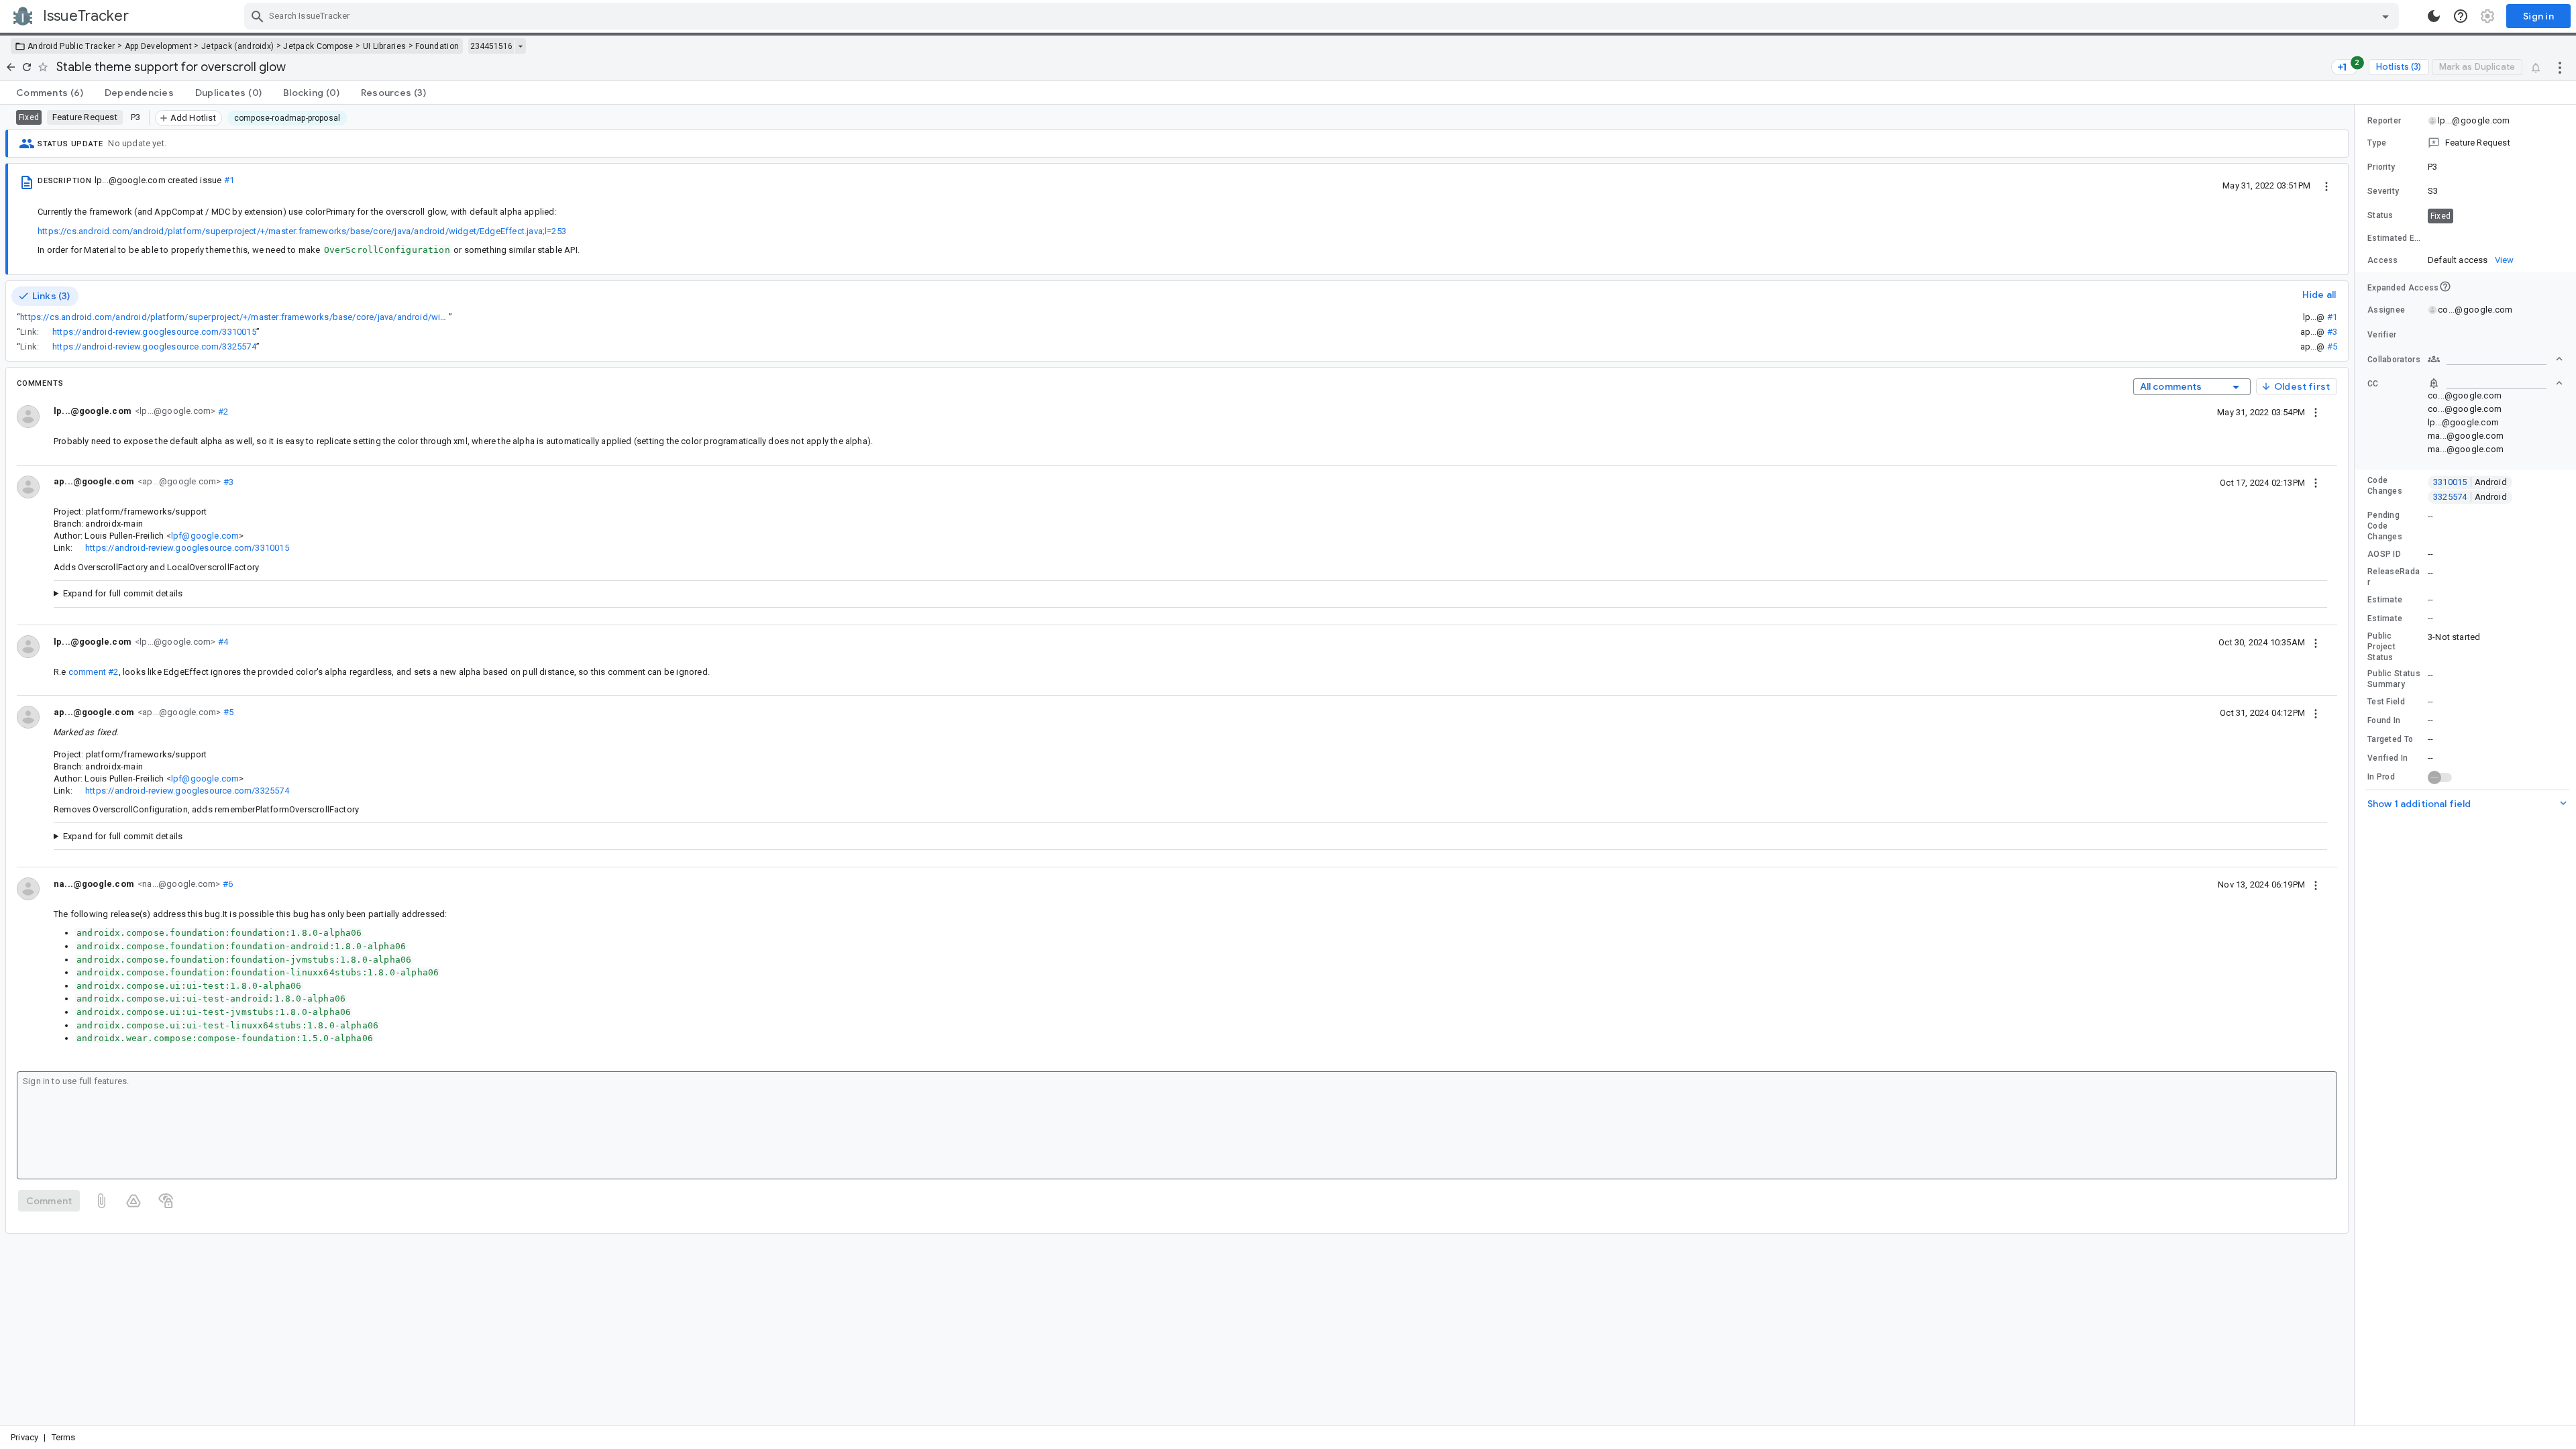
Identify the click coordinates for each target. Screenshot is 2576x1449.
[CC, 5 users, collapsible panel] (2495, 383)
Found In (2384, 720)
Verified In (2387, 758)
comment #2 (94, 672)
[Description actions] (2326, 185)
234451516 (491, 46)
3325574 (2470, 497)
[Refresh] (27, 67)
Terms (64, 1437)
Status (2380, 215)
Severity (2383, 191)
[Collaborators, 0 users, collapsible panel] (2495, 359)
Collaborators (2394, 360)
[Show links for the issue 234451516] (520, 46)
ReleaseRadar (2394, 577)
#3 (2332, 332)
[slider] (2357, 765)
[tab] (50, 93)
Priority (2381, 167)
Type (2377, 143)
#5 (2332, 346)
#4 (222, 642)
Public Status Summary (2394, 679)
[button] (2465, 143)
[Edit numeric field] (2496, 238)
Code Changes (2385, 486)
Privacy (24, 1437)
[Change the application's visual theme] (2434, 16)
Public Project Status (2381, 647)
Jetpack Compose (318, 46)
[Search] (258, 16)
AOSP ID (2384, 554)
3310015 (2470, 482)
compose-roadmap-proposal (287, 118)
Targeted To (2390, 739)
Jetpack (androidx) (237, 46)
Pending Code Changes (2385, 526)
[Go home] (11, 67)
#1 (229, 180)
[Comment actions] (2316, 412)
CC (2373, 384)
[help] (2461, 16)
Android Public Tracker (71, 46)
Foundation (437, 46)
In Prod (2381, 777)
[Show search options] (2385, 16)
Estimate (2385, 600)
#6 (226, 884)
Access (2383, 260)
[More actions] (2560, 67)
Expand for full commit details (123, 593)
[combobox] (1323, 16)
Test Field (2386, 702)
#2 (222, 411)
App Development (159, 46)
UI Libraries (385, 46)
